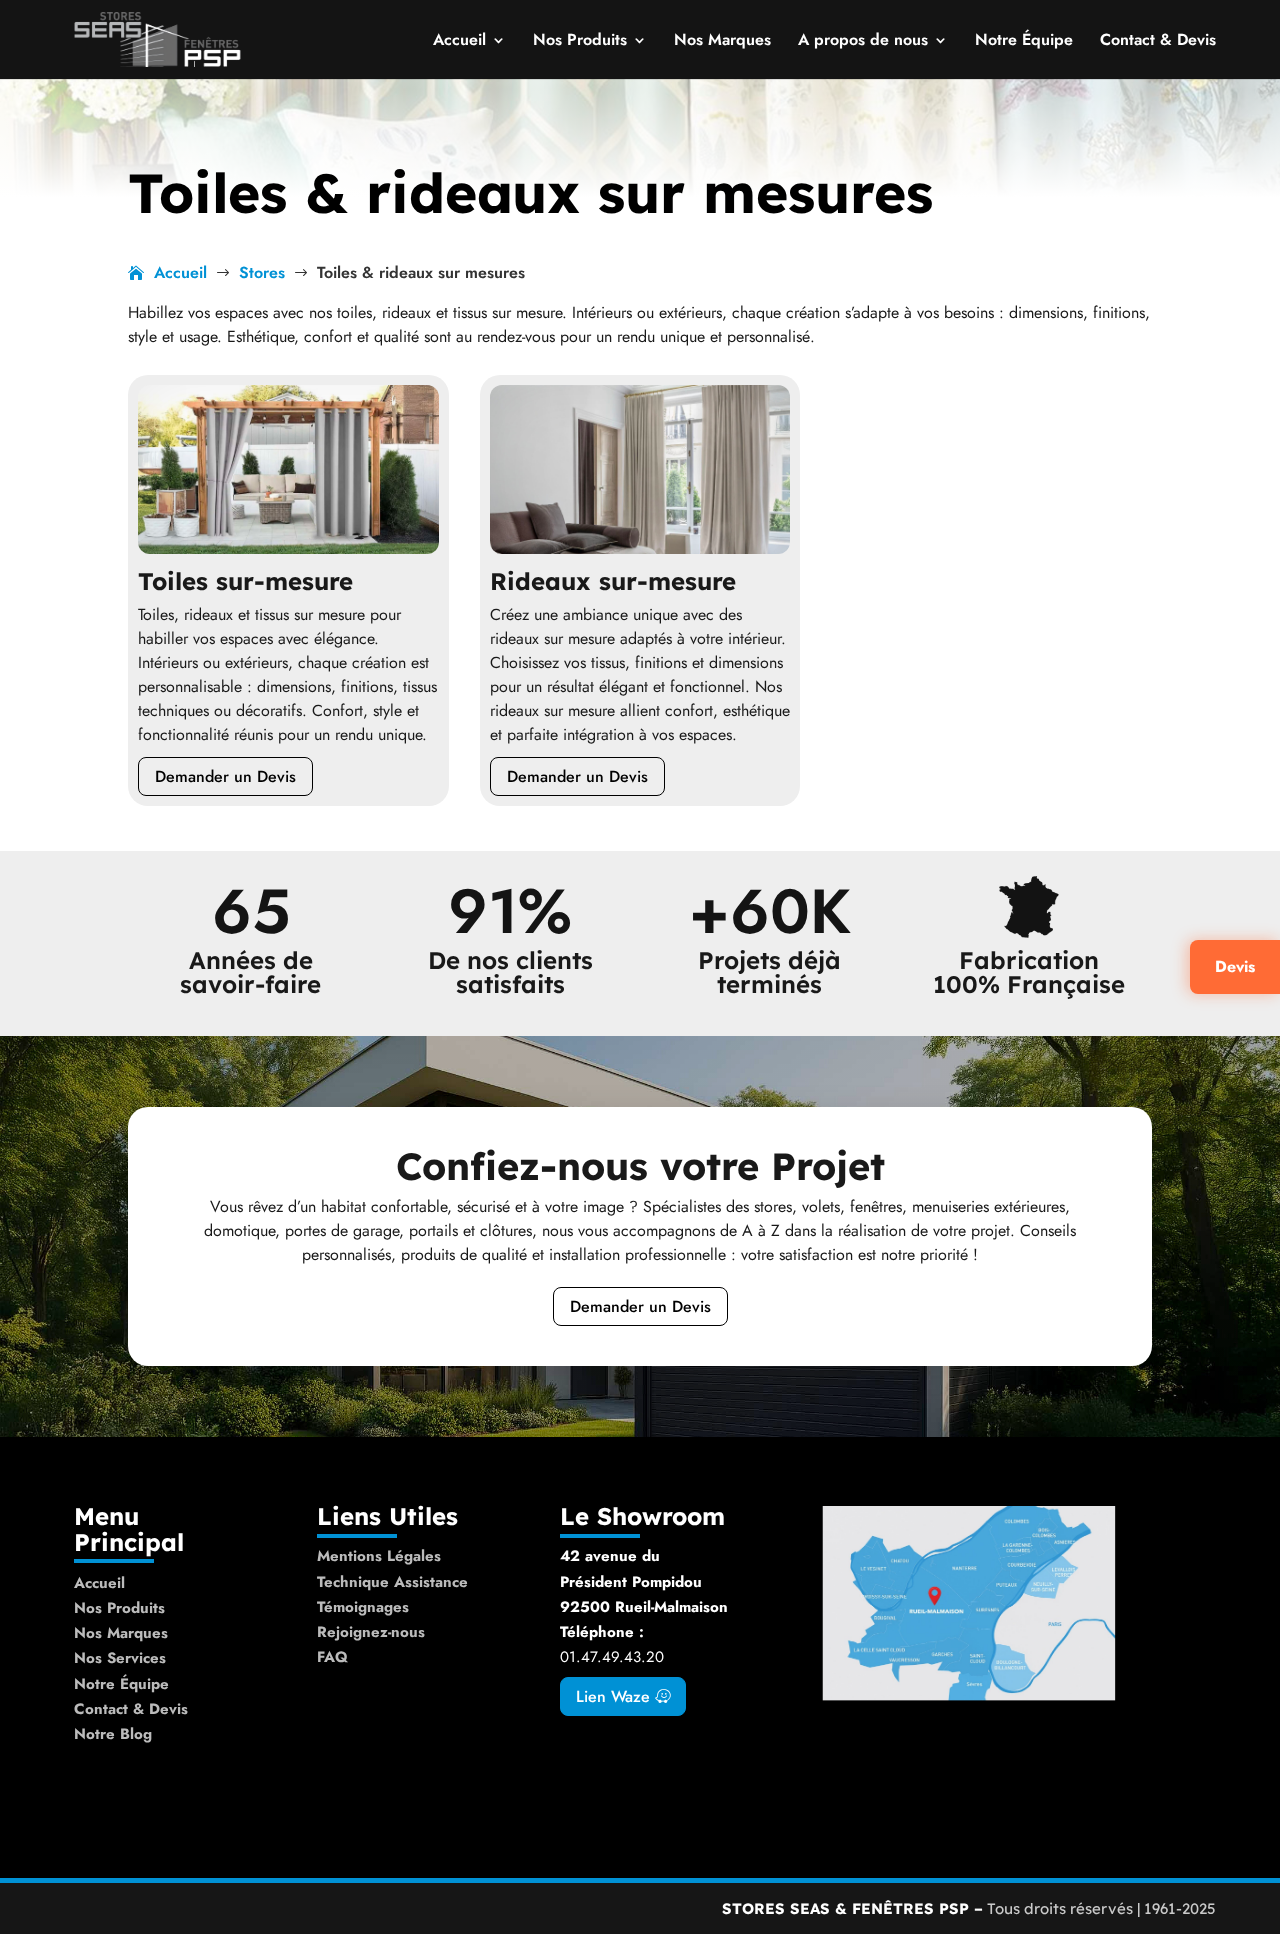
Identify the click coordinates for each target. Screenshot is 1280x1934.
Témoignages (363, 1607)
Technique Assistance (392, 1582)
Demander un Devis (225, 776)
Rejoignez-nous (371, 1632)
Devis (1235, 966)
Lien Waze (613, 1696)
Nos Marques (722, 42)
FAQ (332, 1657)
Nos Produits (580, 42)
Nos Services (120, 1658)
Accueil (459, 42)
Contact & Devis (1158, 42)
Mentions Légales (379, 1556)
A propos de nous (863, 42)
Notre (97, 1734)
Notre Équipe (1024, 42)
